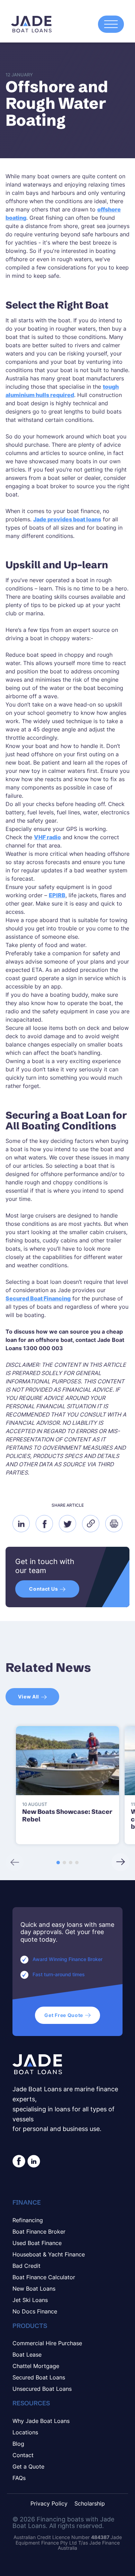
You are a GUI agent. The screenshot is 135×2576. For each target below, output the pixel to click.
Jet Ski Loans (30, 2300)
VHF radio (47, 837)
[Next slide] (120, 1862)
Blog (18, 2444)
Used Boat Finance (37, 2243)
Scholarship (90, 2504)
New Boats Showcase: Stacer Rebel (67, 1815)
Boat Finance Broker (39, 2232)
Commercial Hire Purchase (47, 2343)
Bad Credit (26, 2266)
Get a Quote (28, 2466)
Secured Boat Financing (38, 1298)
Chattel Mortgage (36, 2366)
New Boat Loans (34, 2289)
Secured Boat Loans (39, 2377)
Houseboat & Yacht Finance (49, 2254)
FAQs (19, 2478)
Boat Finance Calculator (44, 2277)
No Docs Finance (35, 2311)
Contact (23, 2455)
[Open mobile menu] (111, 24)
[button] (58, 1863)
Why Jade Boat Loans (41, 2421)
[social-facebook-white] (19, 2161)
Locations (25, 2432)
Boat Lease (27, 2355)
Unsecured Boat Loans (42, 2389)
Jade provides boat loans (67, 519)
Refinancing (28, 2220)
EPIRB (57, 895)
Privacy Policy (49, 2504)
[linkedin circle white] (34, 2161)
